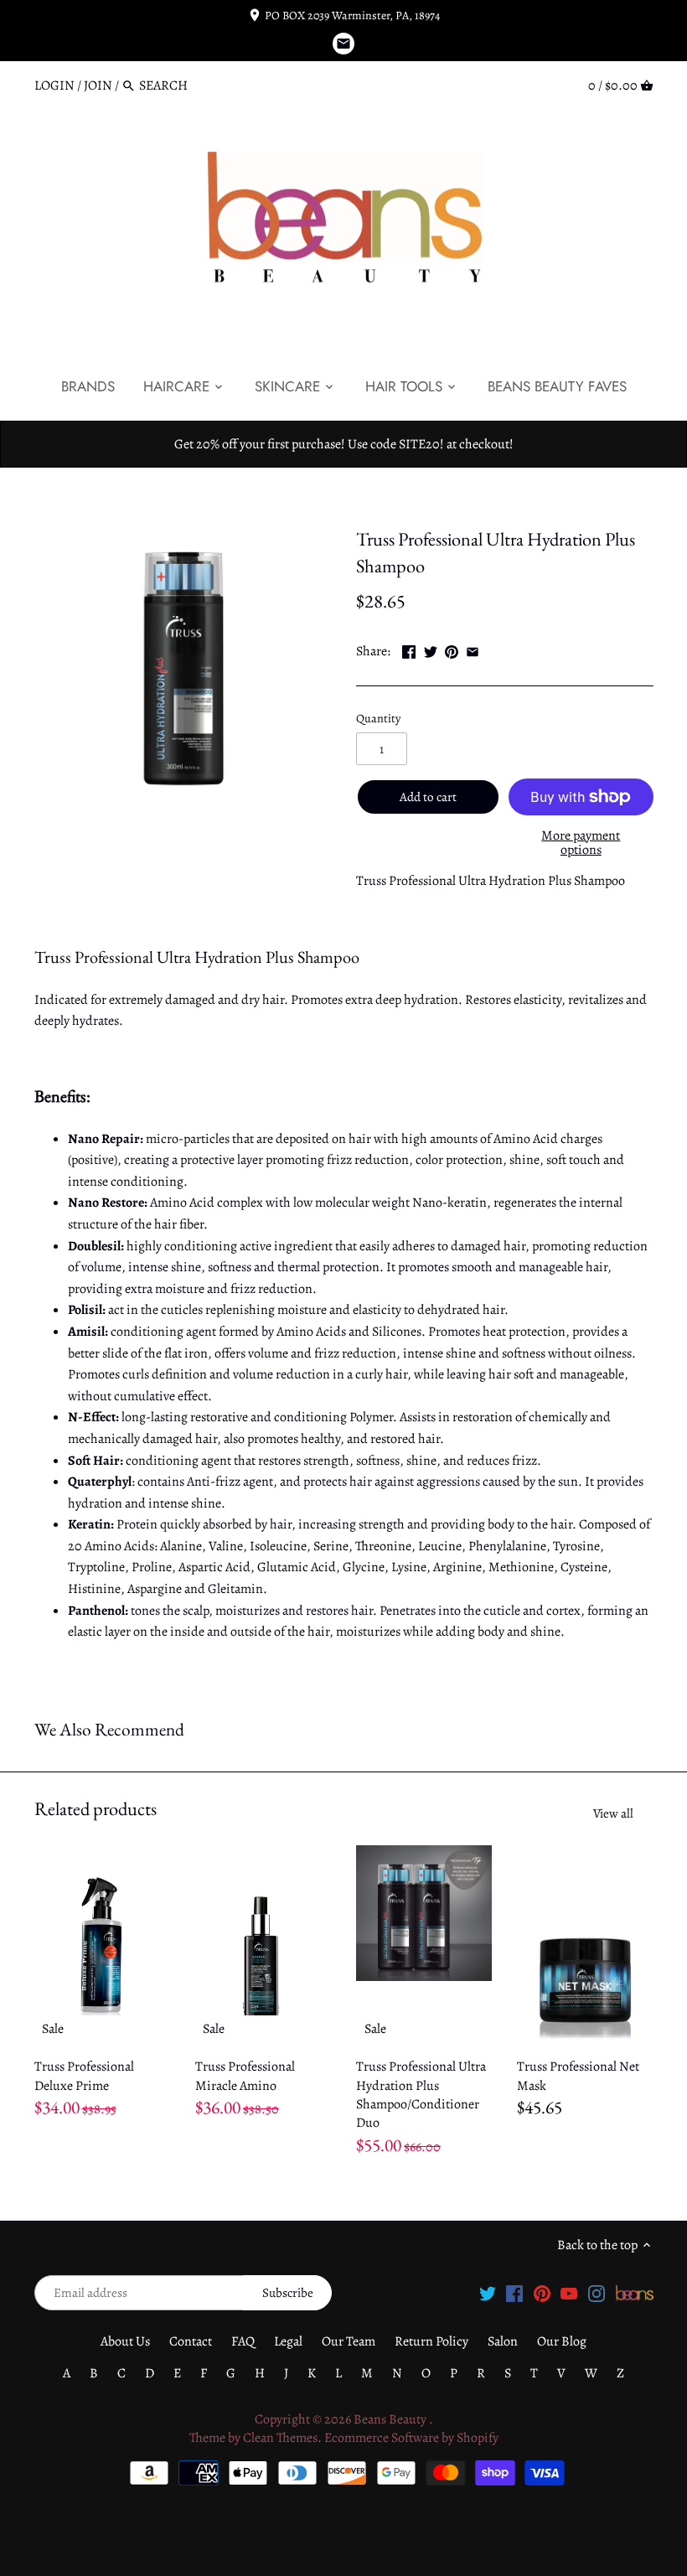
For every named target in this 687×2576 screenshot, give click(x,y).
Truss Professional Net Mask (578, 2076)
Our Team (349, 2341)
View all (613, 1813)
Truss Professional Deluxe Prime (84, 2076)
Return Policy (431, 2341)
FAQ (243, 2341)
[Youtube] (569, 2292)
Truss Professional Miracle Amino (245, 2076)
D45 (406, 504)
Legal (288, 2341)
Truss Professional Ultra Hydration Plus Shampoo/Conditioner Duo (421, 2095)
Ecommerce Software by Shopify (411, 2438)
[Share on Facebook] (409, 649)
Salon (503, 2341)
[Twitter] (488, 2292)
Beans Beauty (391, 2419)
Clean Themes (280, 2438)
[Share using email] (473, 649)
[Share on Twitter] (431, 649)
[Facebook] (514, 2292)
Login (54, 85)
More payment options (581, 843)
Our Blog (562, 2341)
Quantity (378, 719)
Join (98, 85)
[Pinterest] (542, 2292)
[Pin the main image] (452, 649)
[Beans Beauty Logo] (635, 2292)
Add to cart (428, 797)
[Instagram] (597, 2292)
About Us (125, 2341)
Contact (191, 2341)
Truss (371, 504)
